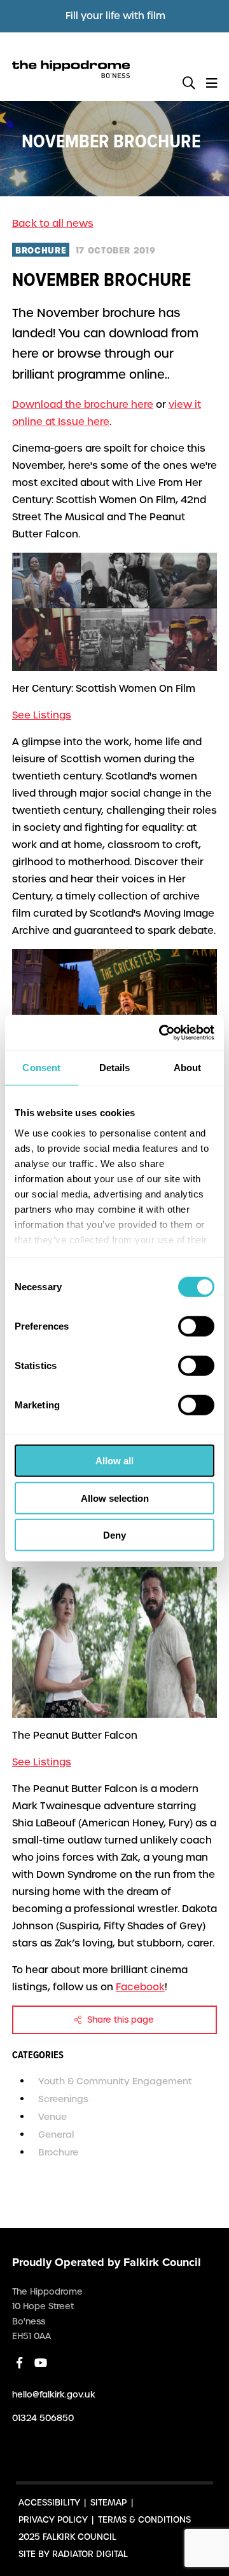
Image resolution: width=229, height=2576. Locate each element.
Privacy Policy (53, 2520)
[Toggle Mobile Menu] (212, 84)
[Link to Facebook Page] (19, 2363)
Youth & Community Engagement (115, 2081)
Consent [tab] (41, 1068)
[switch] (196, 1326)
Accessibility (49, 2503)
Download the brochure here (83, 405)
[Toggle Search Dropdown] (189, 84)
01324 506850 (43, 2418)
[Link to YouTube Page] (41, 2363)
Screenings (63, 2099)
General (56, 2134)
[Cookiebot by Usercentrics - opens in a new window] (162, 1032)
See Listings (42, 715)
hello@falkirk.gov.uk (54, 2395)
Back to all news (53, 224)
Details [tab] (115, 1068)
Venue (52, 2117)
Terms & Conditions (144, 2520)
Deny (114, 1535)
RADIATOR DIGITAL (90, 2554)
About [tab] (188, 1068)
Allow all (114, 1461)
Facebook (140, 1987)
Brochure (58, 2152)
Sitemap (108, 2503)
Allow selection (115, 1498)
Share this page (119, 2020)
